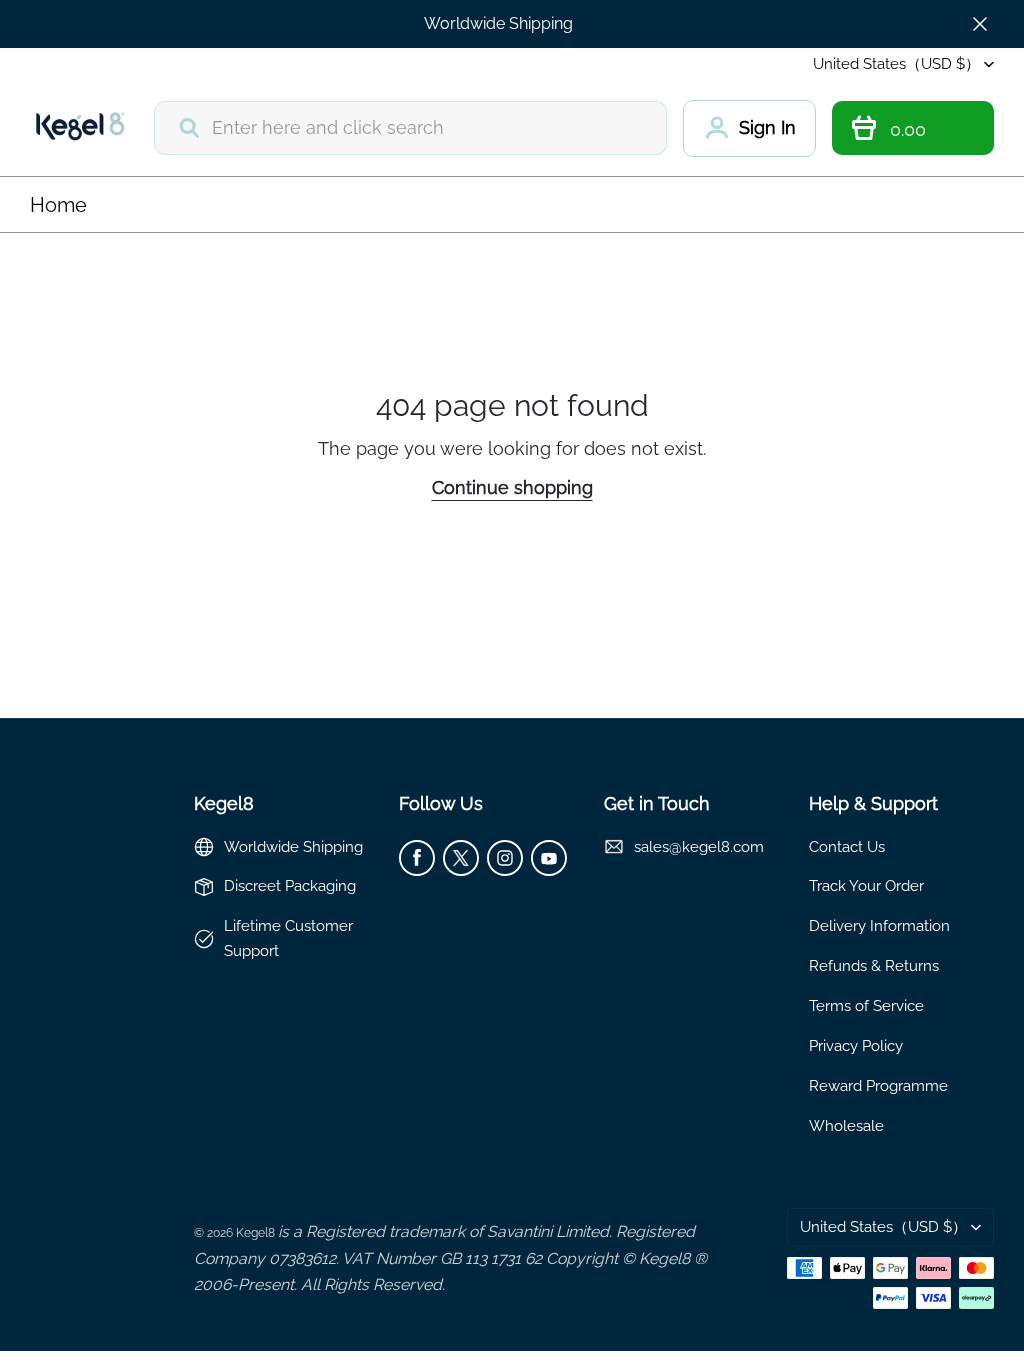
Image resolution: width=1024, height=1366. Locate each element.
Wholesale (846, 1125)
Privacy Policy (856, 1045)
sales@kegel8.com (699, 846)
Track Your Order (866, 885)
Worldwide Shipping (498, 23)
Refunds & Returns (874, 965)
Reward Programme (878, 1085)
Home (58, 205)
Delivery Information (879, 925)
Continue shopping (512, 487)
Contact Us (847, 846)
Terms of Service (866, 1005)
